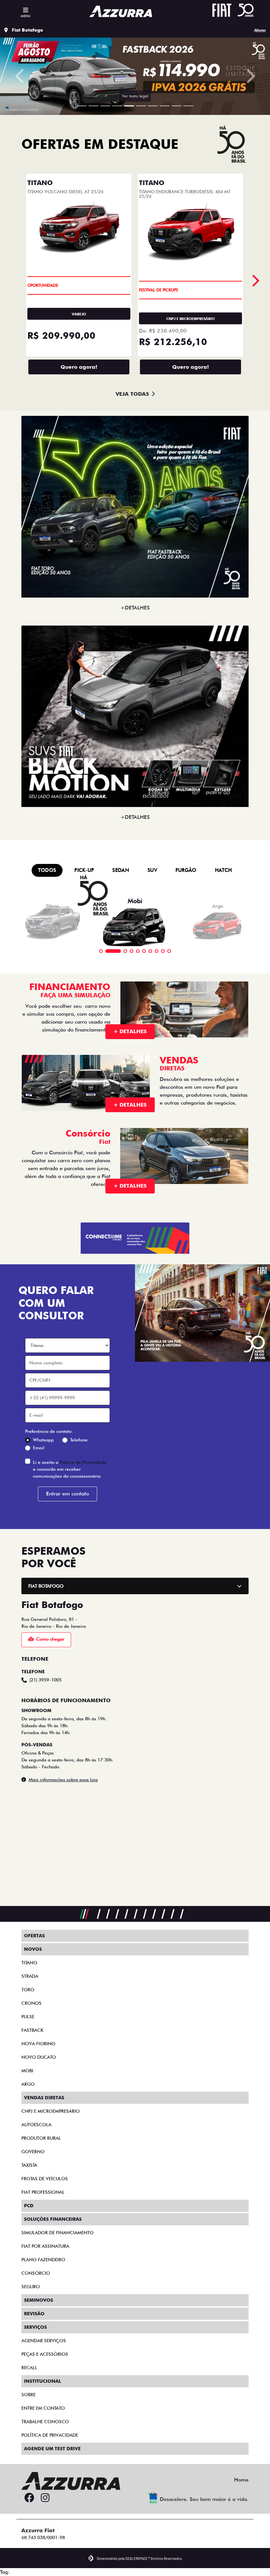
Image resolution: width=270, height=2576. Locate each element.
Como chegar (50, 2334)
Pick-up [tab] (84, 1566)
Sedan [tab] (121, 1566)
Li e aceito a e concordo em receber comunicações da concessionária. (70, 2164)
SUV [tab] (152, 1566)
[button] (20, 424)
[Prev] (255, 976)
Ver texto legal (135, 791)
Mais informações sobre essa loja (63, 2475)
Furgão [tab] (186, 1566)
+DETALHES (135, 1303)
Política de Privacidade (83, 2158)
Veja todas (132, 1090)
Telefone (79, 2135)
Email (39, 2143)
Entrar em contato (67, 2189)
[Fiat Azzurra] (121, 11)
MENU (26, 16)
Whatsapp (43, 2135)
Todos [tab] (47, 1566)
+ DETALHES (130, 1727)
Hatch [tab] (224, 1566)
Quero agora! (79, 1062)
